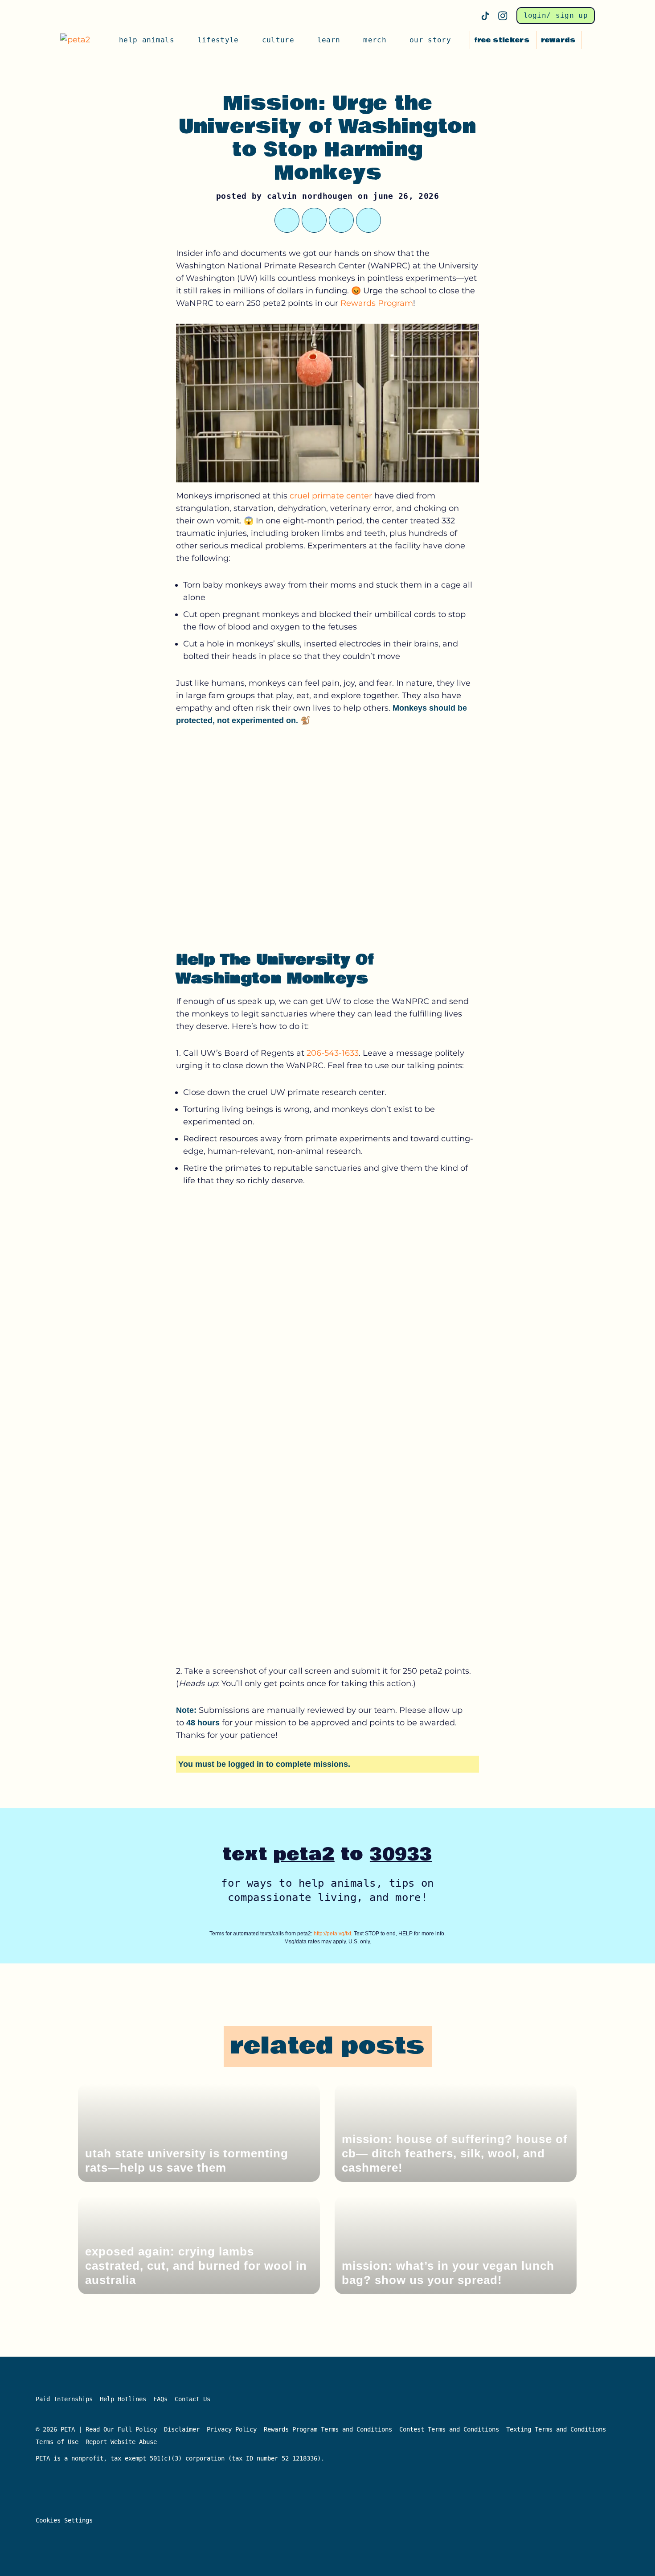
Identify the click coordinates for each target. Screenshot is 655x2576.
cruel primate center (331, 496)
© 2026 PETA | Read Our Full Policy (96, 2429)
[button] (590, 40)
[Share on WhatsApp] (314, 220)
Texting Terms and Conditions (556, 2429)
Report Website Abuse (123, 2442)
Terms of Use (57, 2442)
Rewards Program (377, 303)
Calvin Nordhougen (310, 196)
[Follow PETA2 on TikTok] (485, 16)
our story (430, 40)
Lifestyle (218, 40)
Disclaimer (182, 2429)
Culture (278, 40)
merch (375, 40)
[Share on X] (287, 220)
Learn (329, 40)
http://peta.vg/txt (332, 1934)
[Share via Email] (368, 220)
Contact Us (192, 2399)
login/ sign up (556, 15)
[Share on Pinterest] (341, 220)
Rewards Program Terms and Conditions (328, 2429)
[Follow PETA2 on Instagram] (503, 16)
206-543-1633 (333, 1053)
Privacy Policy (232, 2429)
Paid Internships (64, 2399)
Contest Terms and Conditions (449, 2429)
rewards (558, 40)
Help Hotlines (123, 2399)
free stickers (502, 40)
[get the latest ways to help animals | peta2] (79, 40)
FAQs (160, 2399)
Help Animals (147, 40)
